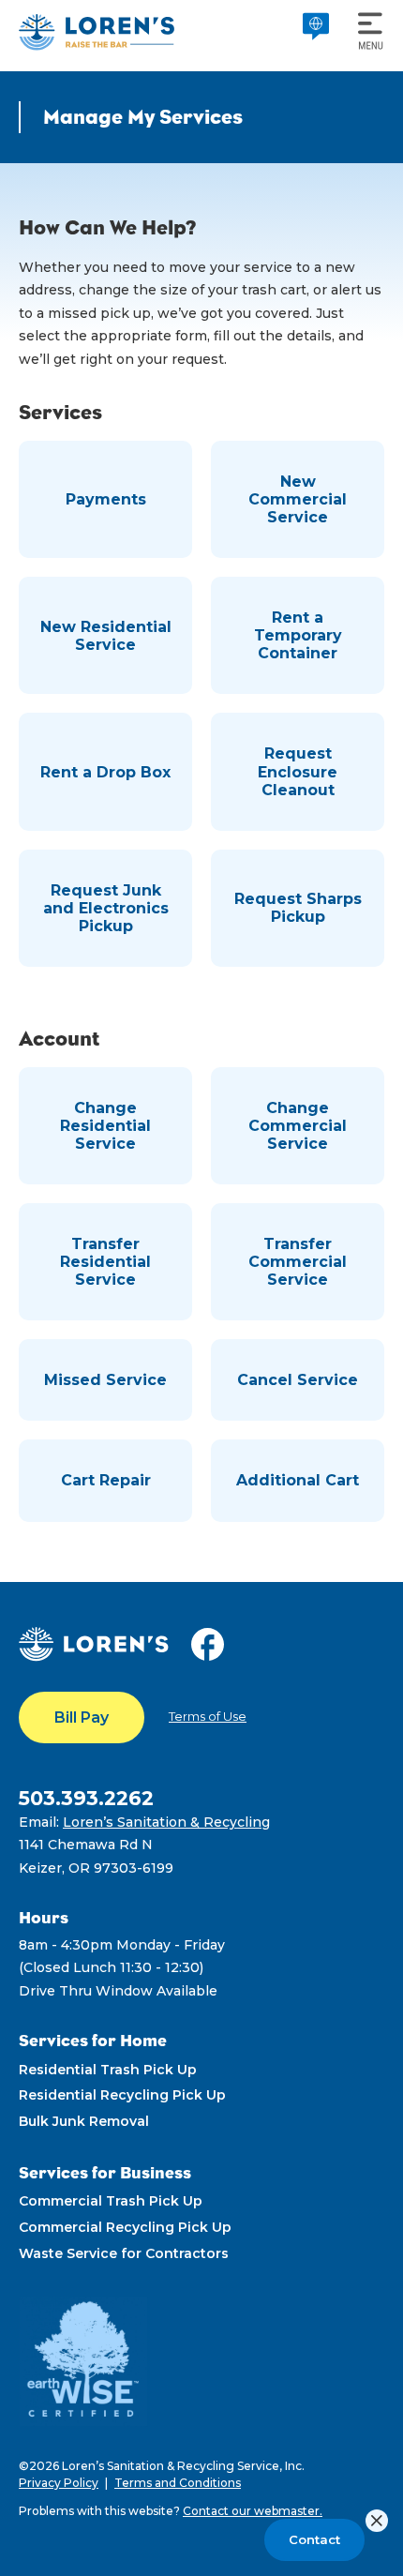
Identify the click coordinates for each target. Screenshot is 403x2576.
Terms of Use (208, 1716)
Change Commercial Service (298, 1126)
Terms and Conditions (178, 2483)
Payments (106, 499)
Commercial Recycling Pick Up (125, 2227)
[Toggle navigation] (365, 32)
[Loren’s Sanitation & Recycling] (97, 32)
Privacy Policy (59, 2483)
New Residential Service (106, 636)
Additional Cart (298, 1480)
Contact (314, 2539)
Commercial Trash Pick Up (111, 2201)
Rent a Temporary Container (298, 635)
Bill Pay (82, 1717)
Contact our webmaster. (253, 2511)
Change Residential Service (105, 1126)
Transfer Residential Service (105, 1262)
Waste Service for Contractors (124, 2253)
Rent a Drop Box (105, 772)
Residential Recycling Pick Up (122, 2095)
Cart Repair (106, 1480)
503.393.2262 (86, 1798)
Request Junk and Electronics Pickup (106, 908)
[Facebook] (213, 1643)
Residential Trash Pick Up (108, 2070)
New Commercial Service (298, 499)
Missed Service (105, 1380)
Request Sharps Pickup (298, 908)
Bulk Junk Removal (84, 2121)
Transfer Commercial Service (298, 1262)
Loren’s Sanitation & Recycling (166, 1822)
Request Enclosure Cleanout (298, 771)
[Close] (377, 2521)
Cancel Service (298, 1380)
